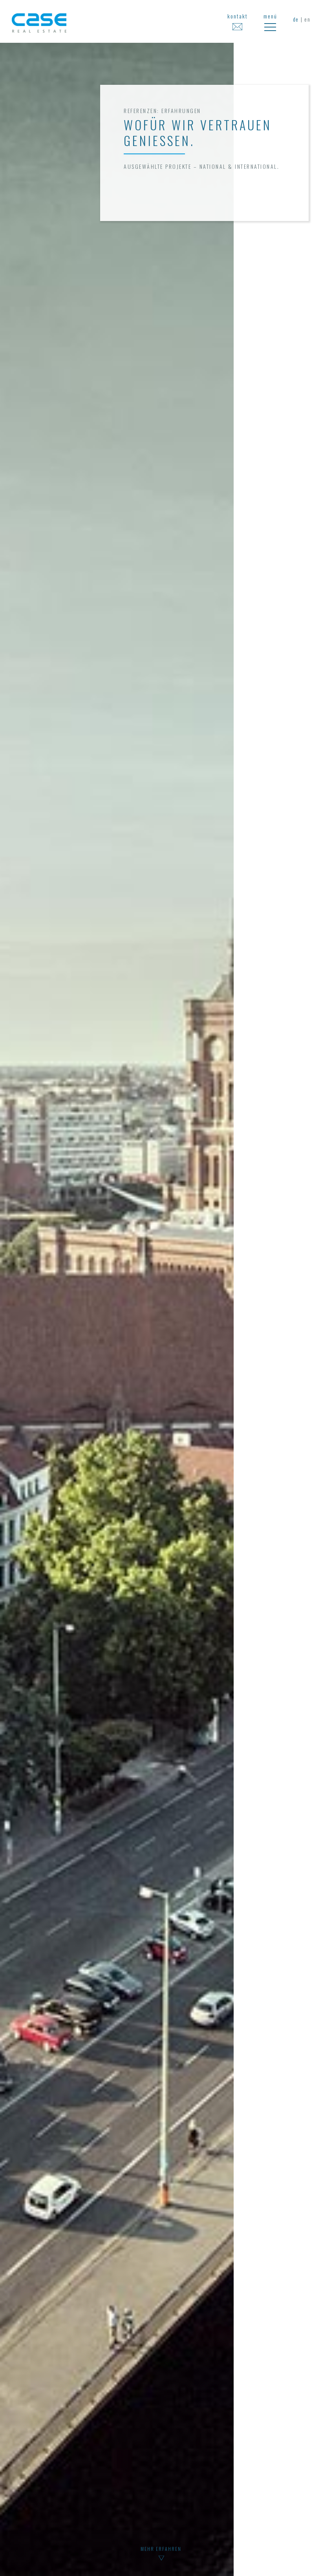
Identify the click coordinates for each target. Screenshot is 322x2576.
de (296, 19)
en (307, 19)
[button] (270, 21)
